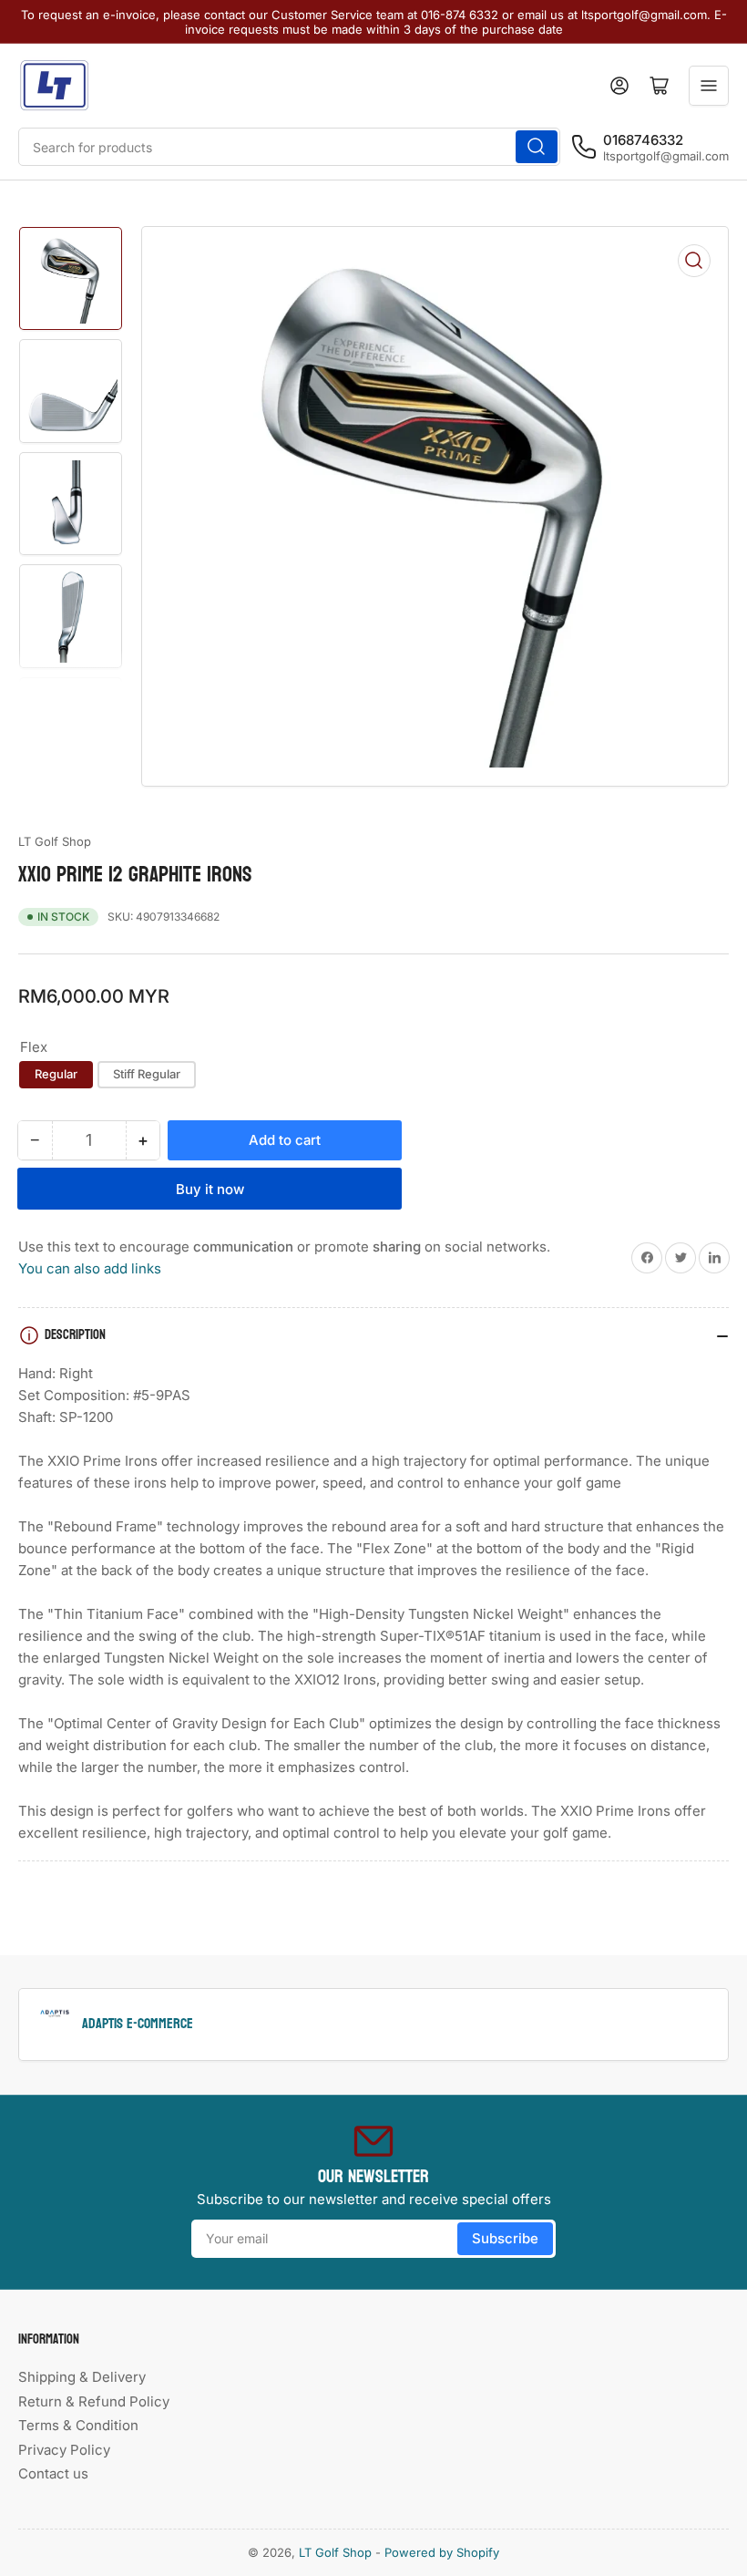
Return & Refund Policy (94, 2401)
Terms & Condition (78, 2425)
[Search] (537, 147)
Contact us (53, 2473)
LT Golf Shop (55, 841)
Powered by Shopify (442, 2552)
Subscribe (505, 2238)
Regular (56, 1074)
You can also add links (90, 1268)
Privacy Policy (64, 2450)
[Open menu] (709, 86)
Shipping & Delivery (82, 2377)
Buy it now (210, 1189)
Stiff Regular (147, 1074)
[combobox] (289, 147)
